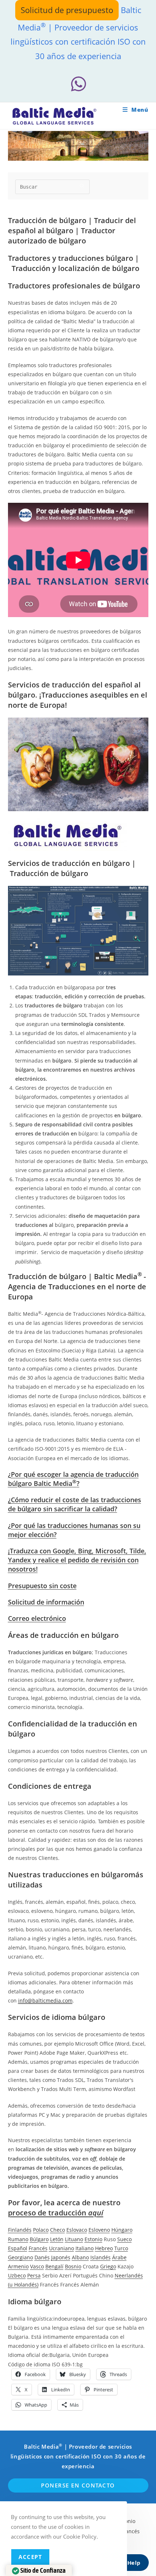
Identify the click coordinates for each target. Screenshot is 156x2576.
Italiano (85, 2248)
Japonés (61, 2257)
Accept (30, 2557)
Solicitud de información (46, 1602)
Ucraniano (61, 2248)
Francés (38, 2248)
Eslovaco (77, 2230)
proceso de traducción (56, 2213)
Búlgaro (39, 2239)
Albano (80, 2257)
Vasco (37, 2266)
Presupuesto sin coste (42, 1586)
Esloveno (99, 2230)
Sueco (124, 2239)
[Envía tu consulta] (82, 186)
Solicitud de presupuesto (67, 10)
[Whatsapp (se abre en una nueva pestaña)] (78, 84)
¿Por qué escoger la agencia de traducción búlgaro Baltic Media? (73, 1479)
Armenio (18, 2266)
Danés (42, 2257)
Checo (58, 2230)
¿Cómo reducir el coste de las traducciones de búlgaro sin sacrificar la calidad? (75, 1504)
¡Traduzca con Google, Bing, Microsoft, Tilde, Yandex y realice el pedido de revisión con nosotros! (77, 1560)
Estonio (93, 2239)
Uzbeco (17, 2275)
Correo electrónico (37, 1618)
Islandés (100, 2257)
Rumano (18, 2239)
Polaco (41, 2230)
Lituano (74, 2239)
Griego (108, 2266)
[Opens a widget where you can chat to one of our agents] (129, 2563)
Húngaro (122, 2230)
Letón (57, 2239)
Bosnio (73, 2266)
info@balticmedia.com (45, 2000)
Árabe (119, 2257)
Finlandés (20, 2230)
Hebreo (104, 2248)
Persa (34, 2275)
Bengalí (54, 2266)
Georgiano (20, 2257)
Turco (121, 2248)
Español (18, 2248)
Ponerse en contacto (78, 2485)
